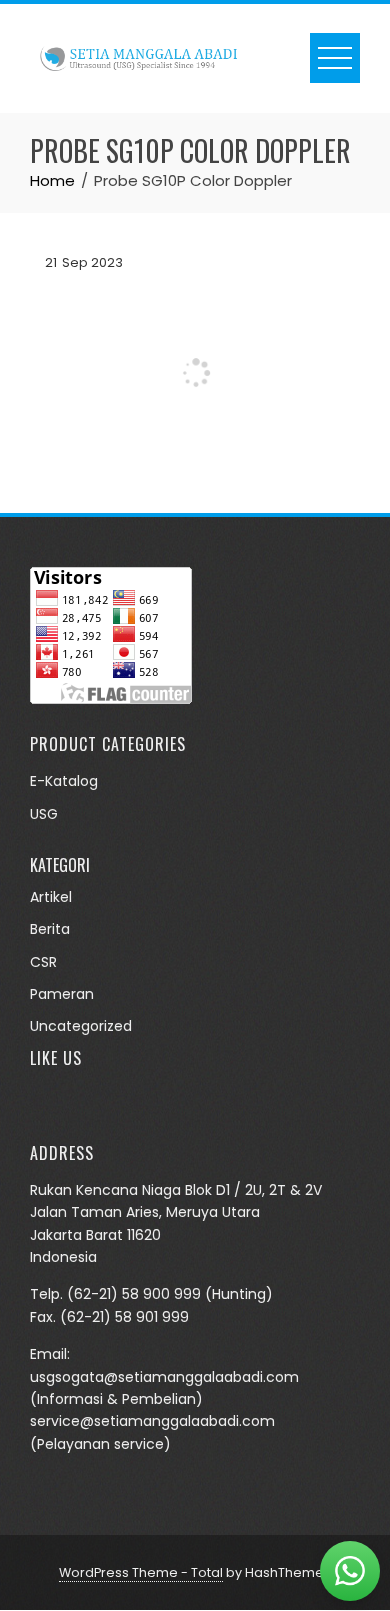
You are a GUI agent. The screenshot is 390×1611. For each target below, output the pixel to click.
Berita (50, 929)
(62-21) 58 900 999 (134, 1294)
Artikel (51, 897)
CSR (43, 962)
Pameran (62, 994)
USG (44, 814)
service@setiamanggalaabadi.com (152, 1421)
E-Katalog (64, 781)
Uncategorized (81, 1026)
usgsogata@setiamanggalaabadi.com (164, 1377)
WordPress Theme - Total (141, 1572)
